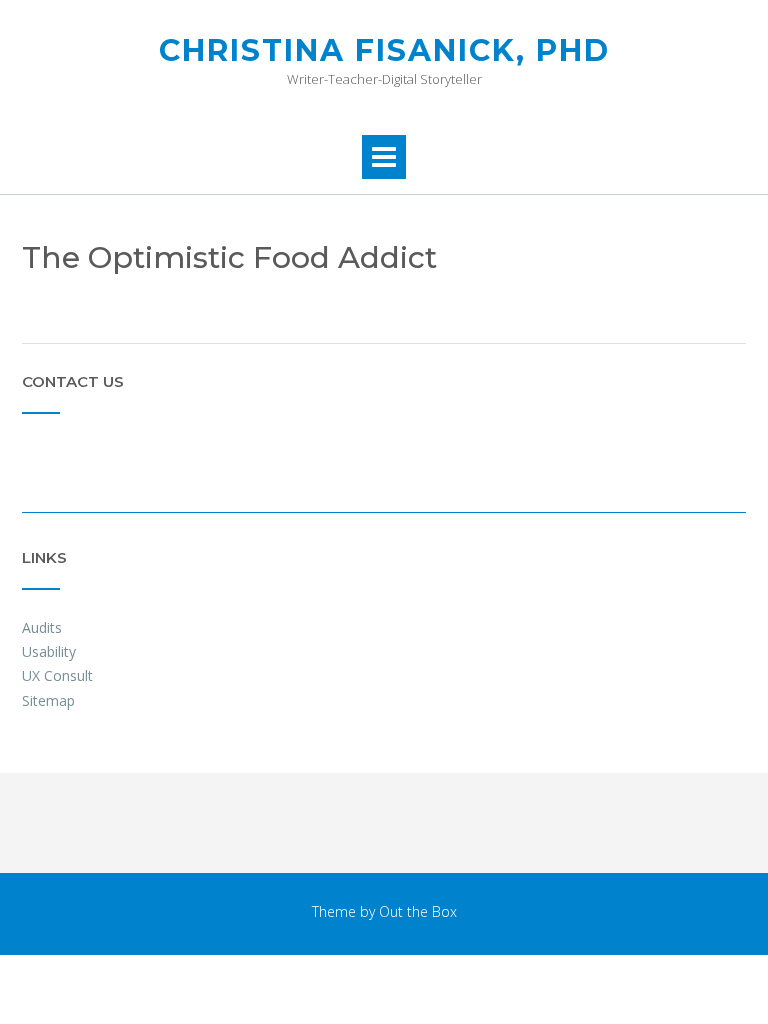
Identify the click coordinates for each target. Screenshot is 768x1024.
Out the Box (418, 911)
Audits (42, 627)
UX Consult (57, 675)
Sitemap (48, 700)
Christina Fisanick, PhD (384, 50)
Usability (49, 651)
